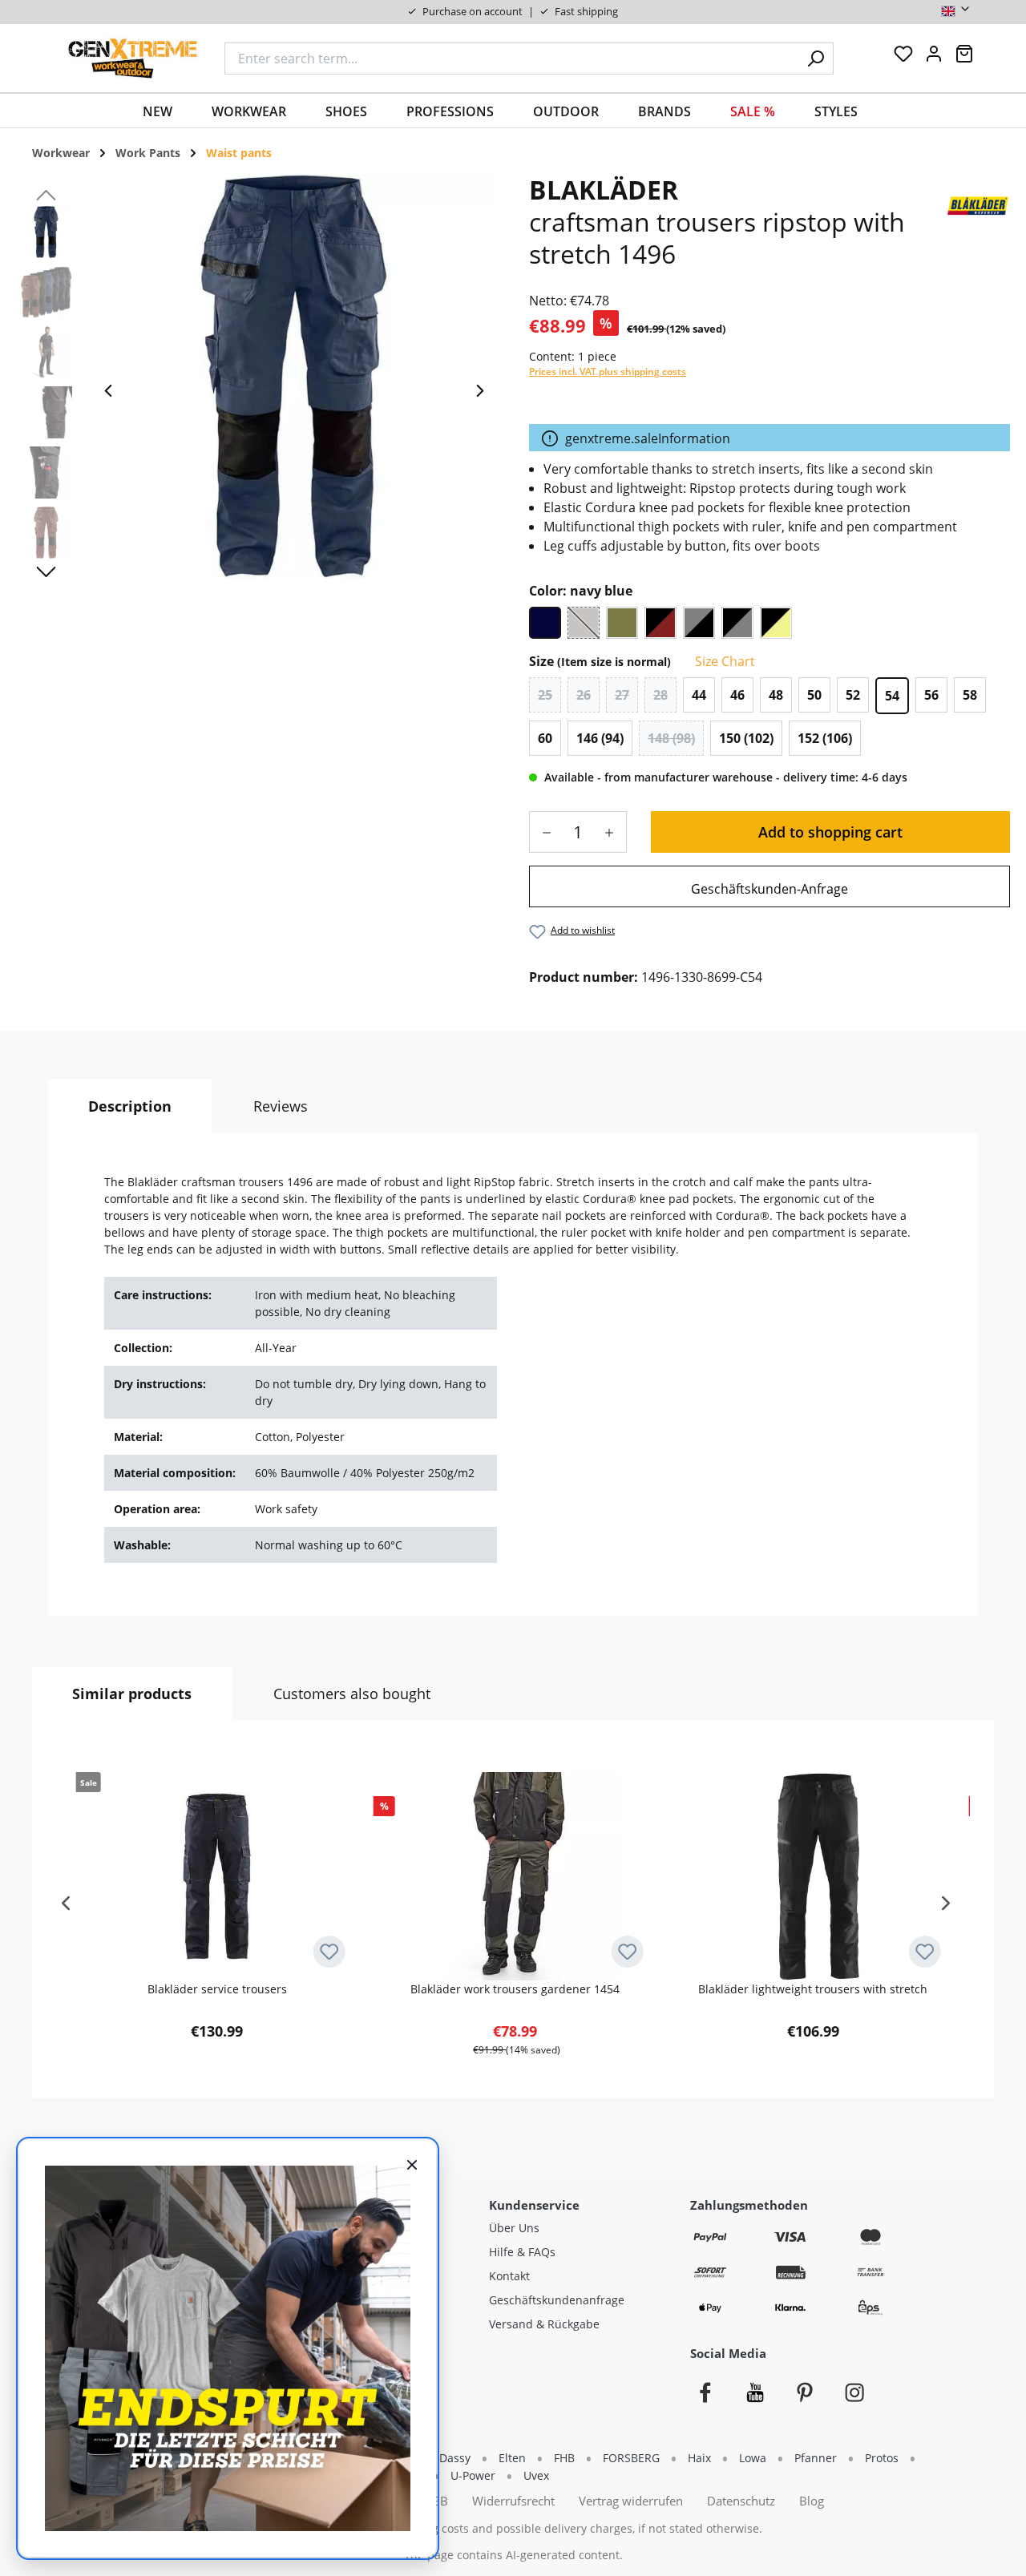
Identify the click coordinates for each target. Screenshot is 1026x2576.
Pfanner (816, 2458)
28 (660, 695)
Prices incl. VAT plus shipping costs (608, 371)
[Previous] (108, 395)
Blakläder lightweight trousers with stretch (813, 1989)
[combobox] (511, 59)
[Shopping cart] (964, 58)
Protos (882, 2458)
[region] (256, 394)
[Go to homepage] (133, 58)
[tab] (130, 1106)
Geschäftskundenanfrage (557, 2300)
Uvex (536, 2475)
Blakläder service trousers (217, 1989)
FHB (564, 2458)
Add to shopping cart (830, 832)
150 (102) (746, 738)
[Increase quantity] (615, 832)
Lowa (753, 2458)
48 (776, 695)
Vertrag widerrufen (631, 2501)
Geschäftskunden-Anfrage (769, 889)
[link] (769, 886)
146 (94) (600, 738)
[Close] (412, 2164)
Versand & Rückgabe (544, 2324)
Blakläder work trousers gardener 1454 (515, 1989)
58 (970, 695)
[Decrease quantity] (541, 832)
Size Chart (723, 661)
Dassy (455, 2458)
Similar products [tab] (132, 1694)
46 (737, 695)
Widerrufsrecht (513, 2501)
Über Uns (514, 2228)
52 (853, 695)
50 (814, 695)
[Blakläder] (978, 205)
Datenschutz (741, 2501)
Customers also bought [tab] (352, 1694)
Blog (812, 2501)
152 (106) (825, 738)
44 (699, 695)
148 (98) (671, 738)
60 (545, 738)
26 (584, 695)
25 (545, 695)
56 (931, 695)
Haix (699, 2458)
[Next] (480, 395)
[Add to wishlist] (329, 1952)
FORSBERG (631, 2458)
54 (892, 696)
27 (622, 695)
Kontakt (509, 2276)
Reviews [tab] (281, 1106)
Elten (512, 2458)
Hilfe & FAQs (522, 2252)
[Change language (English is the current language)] (956, 12)
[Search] (816, 59)
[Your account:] (934, 58)
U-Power (473, 2475)
